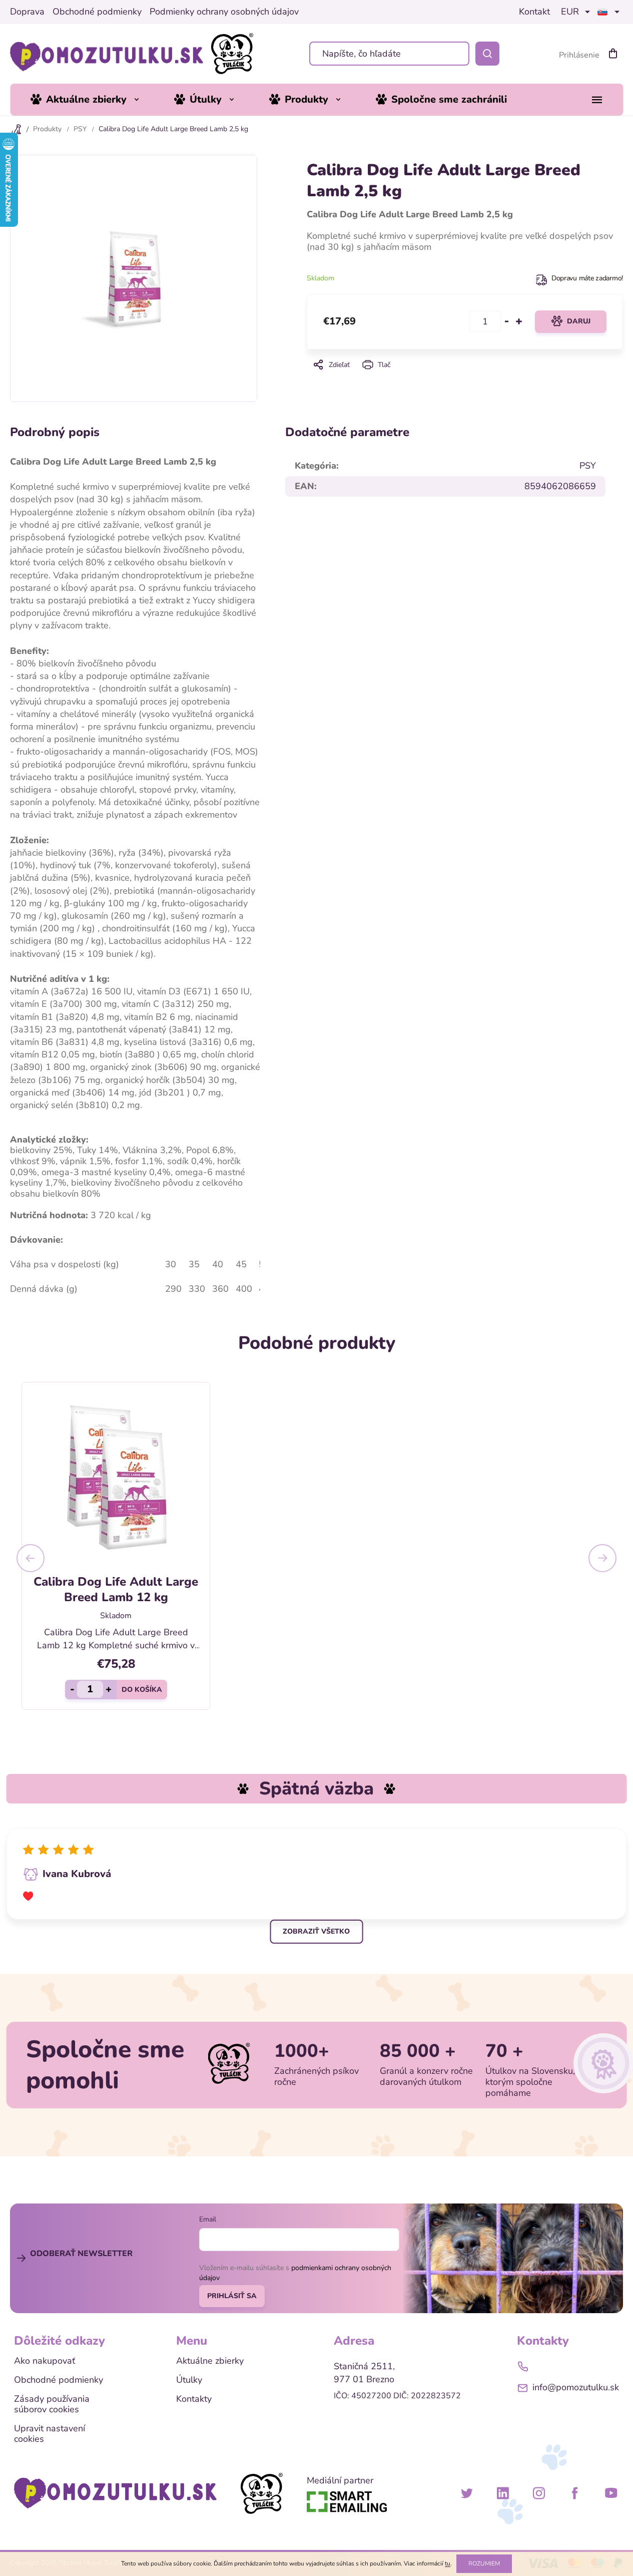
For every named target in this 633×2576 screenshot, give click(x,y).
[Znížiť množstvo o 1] (507, 321)
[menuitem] (92, 100)
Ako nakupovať (45, 2361)
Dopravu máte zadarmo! (587, 278)
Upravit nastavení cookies (50, 2434)
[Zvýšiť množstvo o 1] (519, 321)
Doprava (27, 12)
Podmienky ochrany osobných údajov (224, 12)
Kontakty (194, 2399)
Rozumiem (484, 2563)
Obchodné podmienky (97, 12)
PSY (588, 466)
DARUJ (579, 321)
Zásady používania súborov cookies (52, 2405)
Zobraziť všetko (316, 1931)
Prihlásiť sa (232, 2296)
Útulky (189, 2380)
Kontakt (534, 12)
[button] (31, 1558)
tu (448, 2563)
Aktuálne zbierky (210, 2361)
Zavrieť (465, 379)
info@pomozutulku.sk (576, 2387)
